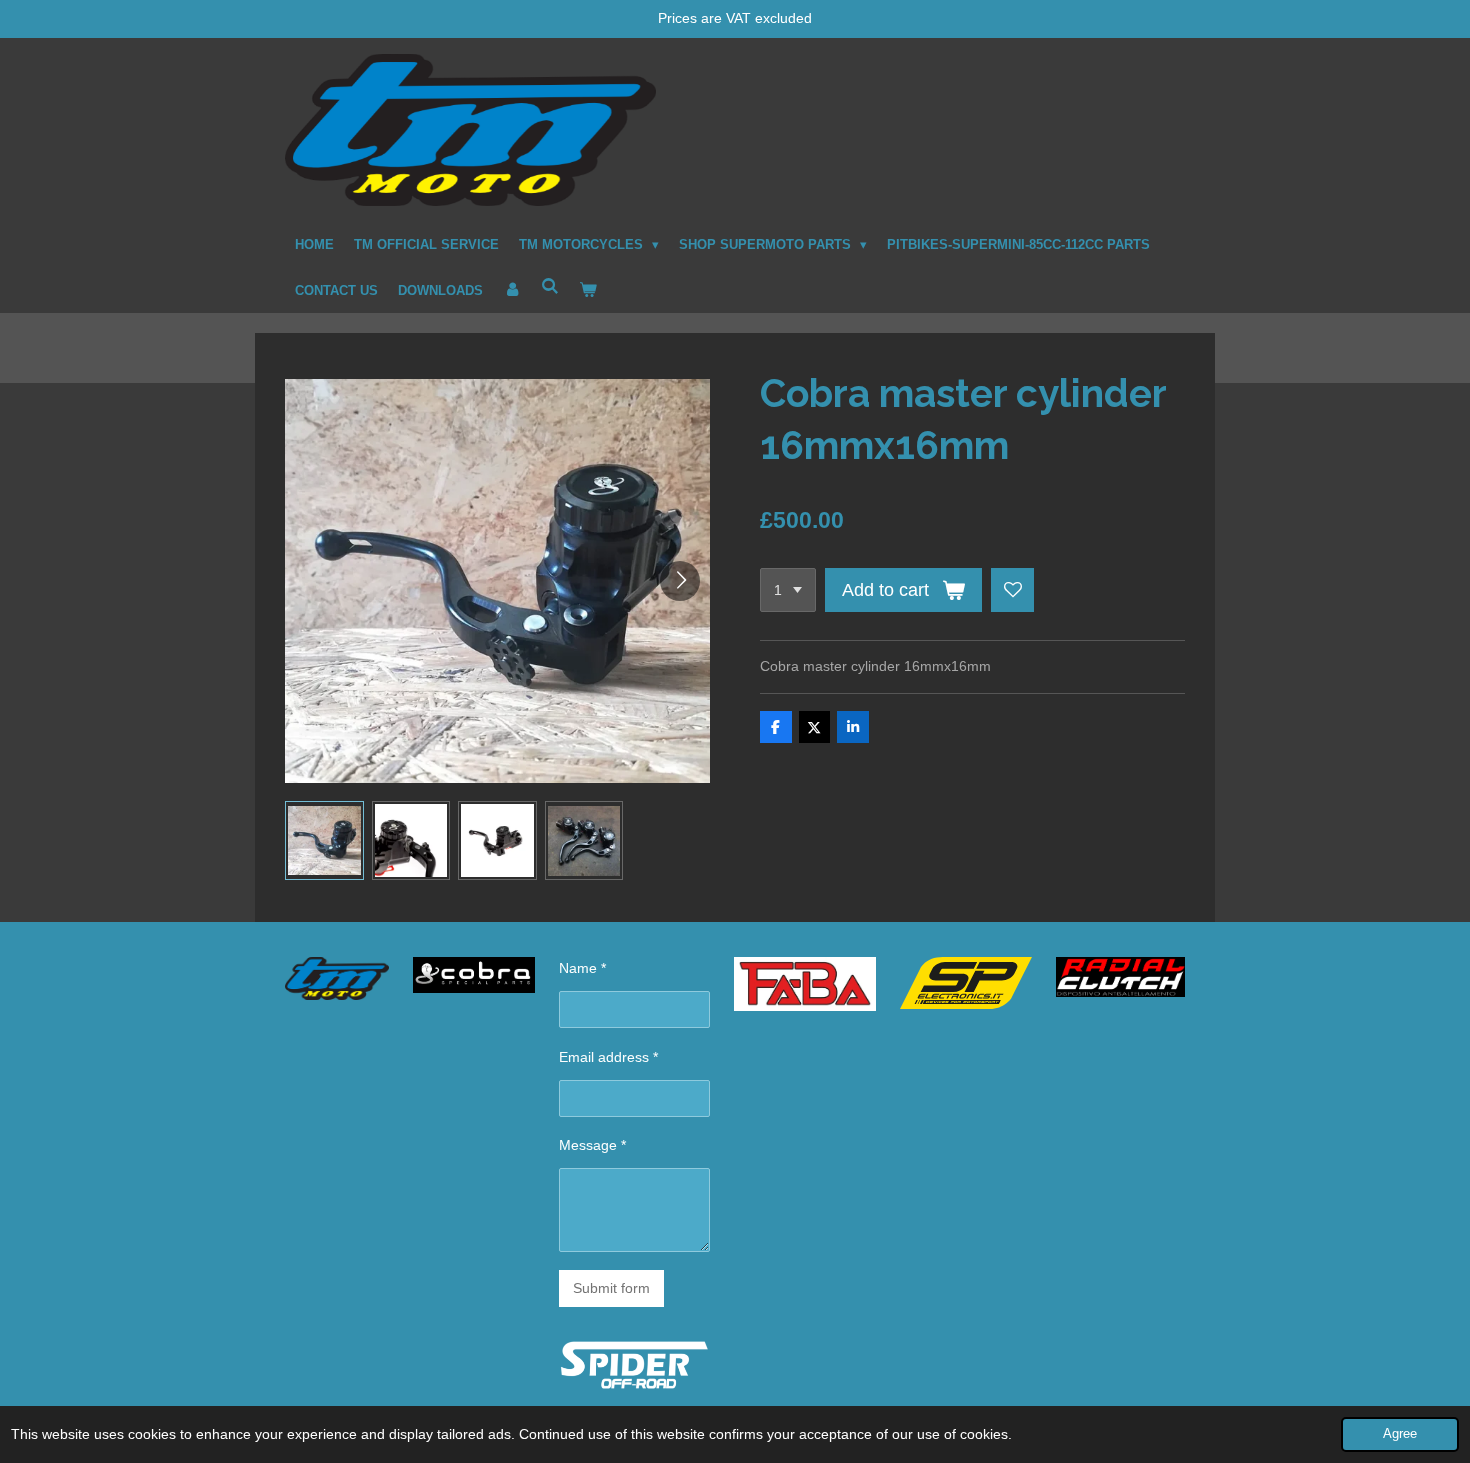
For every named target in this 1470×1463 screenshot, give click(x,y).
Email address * (608, 1057)
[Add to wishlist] (1013, 590)
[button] (324, 840)
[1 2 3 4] (788, 590)
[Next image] (680, 581)
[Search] (550, 287)
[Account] (512, 291)
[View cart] (588, 291)
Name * (582, 968)
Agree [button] (1400, 1434)
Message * (592, 1145)
